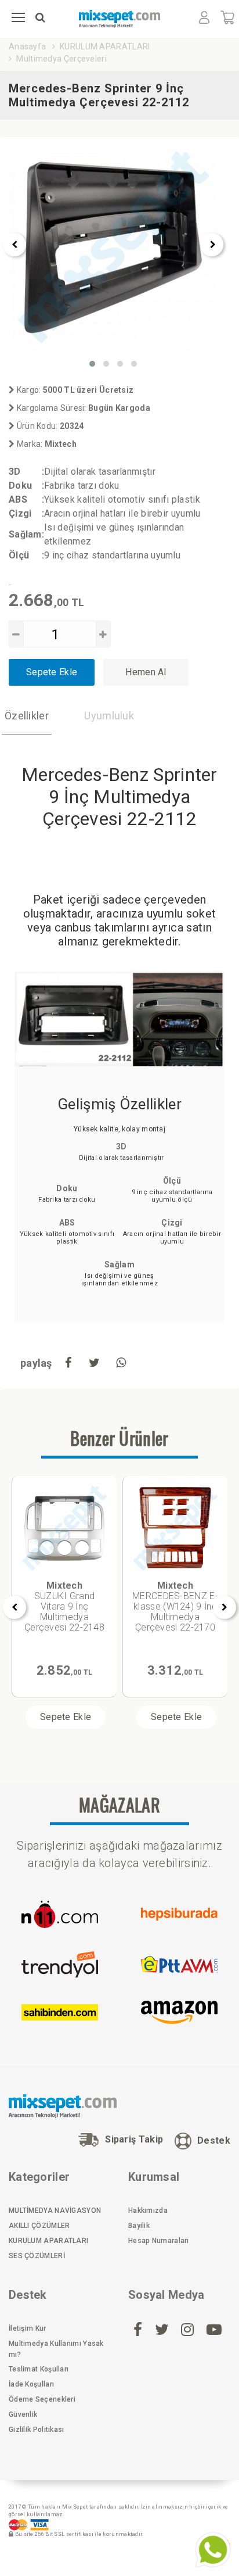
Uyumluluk (109, 716)
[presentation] (15, 245)
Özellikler (27, 716)
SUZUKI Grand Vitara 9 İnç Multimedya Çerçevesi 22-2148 (64, 1606)
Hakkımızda (148, 2210)
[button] (92, 364)
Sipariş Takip (134, 2139)
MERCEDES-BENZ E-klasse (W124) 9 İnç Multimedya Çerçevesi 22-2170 (175, 1606)
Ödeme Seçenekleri (42, 2399)
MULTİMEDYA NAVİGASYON (55, 2210)
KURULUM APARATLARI (105, 46)
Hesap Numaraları (159, 2241)
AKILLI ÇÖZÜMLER (39, 2226)
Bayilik (139, 2226)
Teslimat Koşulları (39, 2369)
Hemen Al (146, 672)
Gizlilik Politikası (37, 2430)
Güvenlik (23, 2414)
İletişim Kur (28, 2328)
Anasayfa (27, 46)
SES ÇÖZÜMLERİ (37, 2256)
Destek (214, 2140)
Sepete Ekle (52, 672)
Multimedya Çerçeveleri (61, 59)
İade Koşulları (31, 2384)
